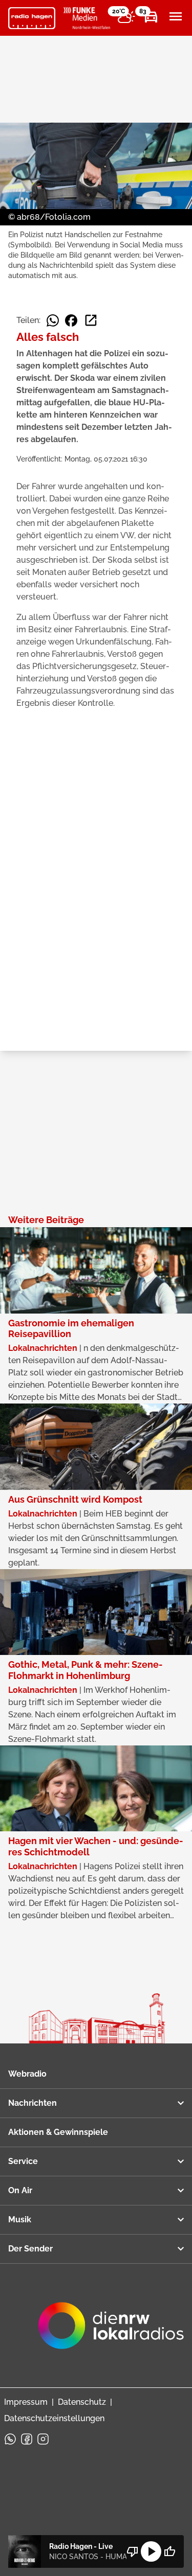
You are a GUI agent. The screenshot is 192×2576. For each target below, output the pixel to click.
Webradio (27, 2074)
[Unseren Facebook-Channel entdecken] (27, 2439)
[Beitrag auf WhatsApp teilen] (53, 320)
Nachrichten (33, 2103)
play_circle (151, 2551)
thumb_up (169, 2551)
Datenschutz (82, 2402)
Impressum (26, 2402)
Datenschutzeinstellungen (54, 2418)
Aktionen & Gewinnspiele (58, 2132)
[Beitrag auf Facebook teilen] (71, 320)
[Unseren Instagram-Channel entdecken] (43, 2439)
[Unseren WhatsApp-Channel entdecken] (10, 2439)
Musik (20, 2219)
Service (23, 2161)
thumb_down (133, 2551)
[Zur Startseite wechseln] (32, 18)
